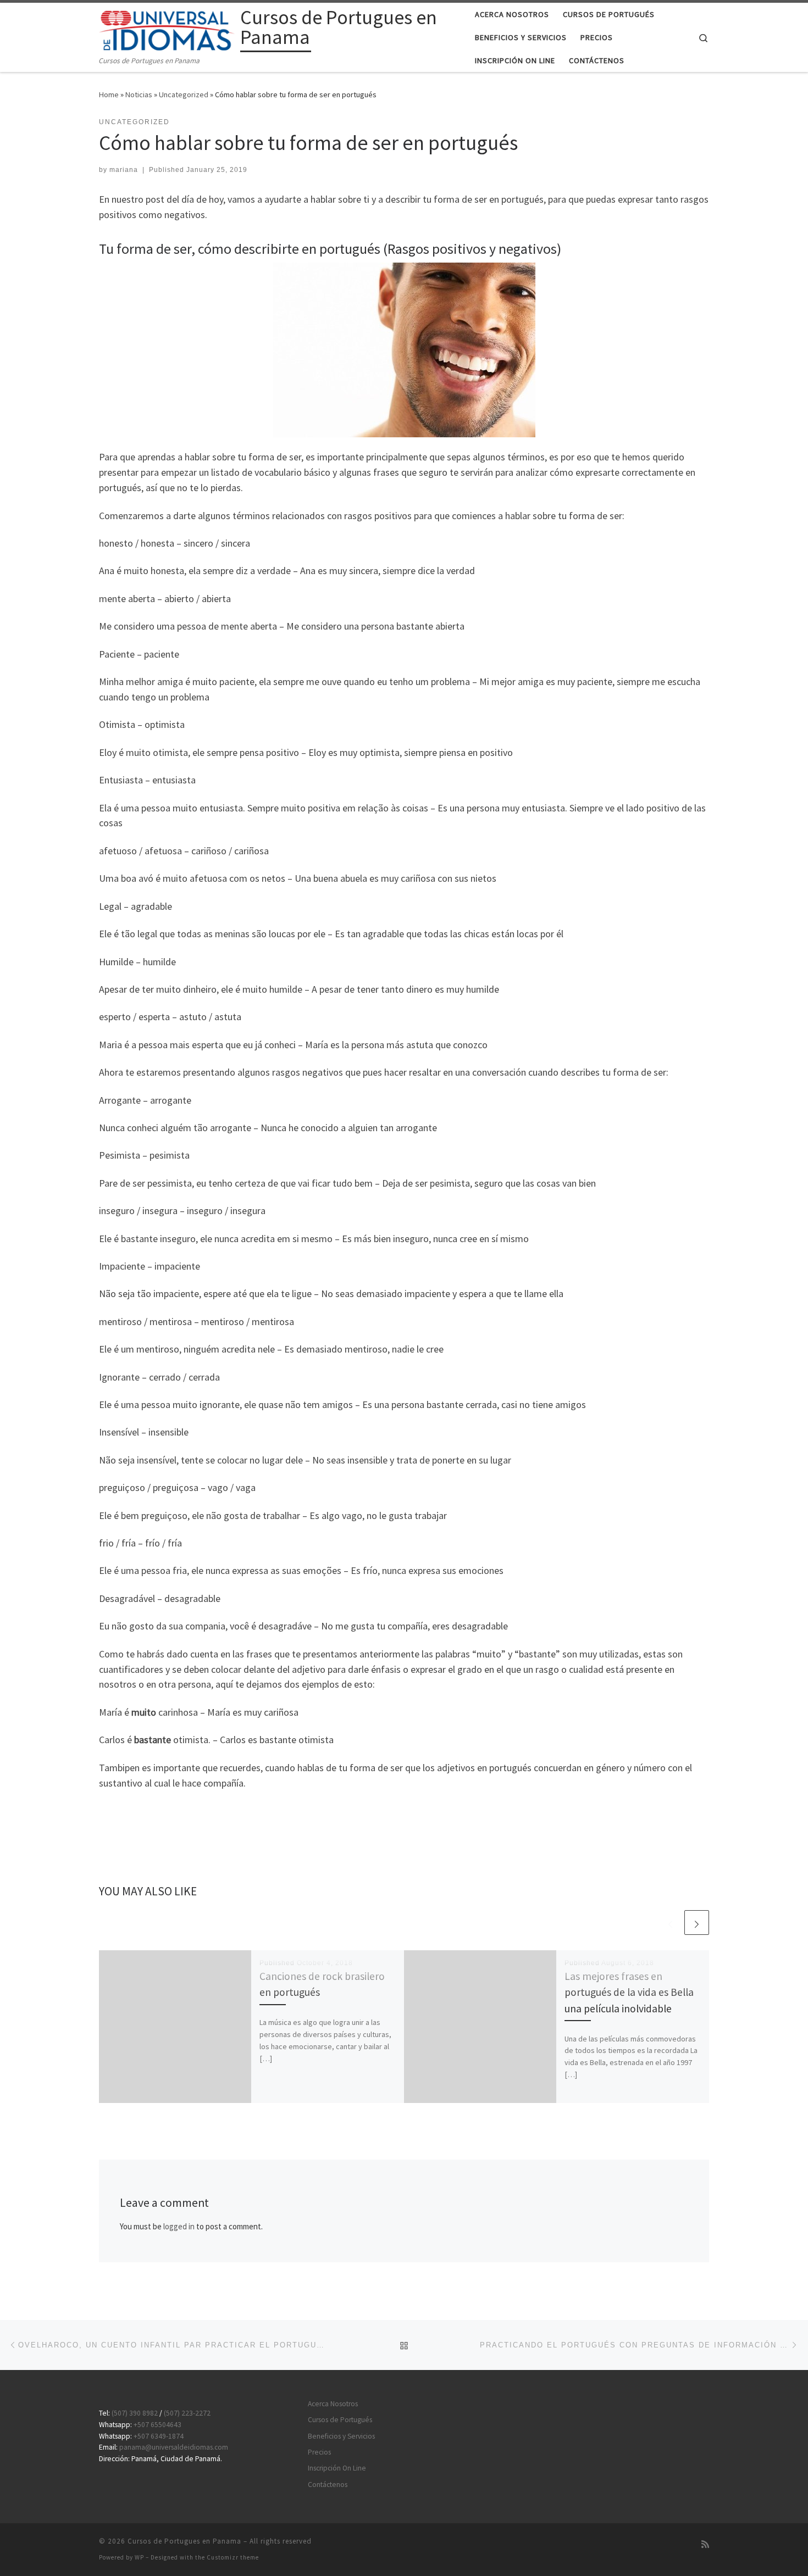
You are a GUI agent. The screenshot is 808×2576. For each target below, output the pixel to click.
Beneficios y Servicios (341, 2436)
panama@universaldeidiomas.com (174, 2447)
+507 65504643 (157, 2425)
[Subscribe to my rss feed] (705, 2544)
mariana (124, 170)
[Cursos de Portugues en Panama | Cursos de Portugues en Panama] (168, 29)
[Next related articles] (697, 1923)
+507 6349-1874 (159, 2436)
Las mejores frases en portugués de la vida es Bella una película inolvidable (629, 1992)
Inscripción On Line (337, 2468)
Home (109, 94)
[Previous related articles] (670, 1923)
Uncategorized (184, 94)
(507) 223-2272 (187, 2413)
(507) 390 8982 (135, 2413)
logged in (179, 2226)
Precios (319, 2452)
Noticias (139, 94)
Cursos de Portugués (340, 2420)
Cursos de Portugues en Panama (184, 2541)
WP (139, 2557)
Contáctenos (328, 2485)
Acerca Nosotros (333, 2404)
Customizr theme (233, 2557)
